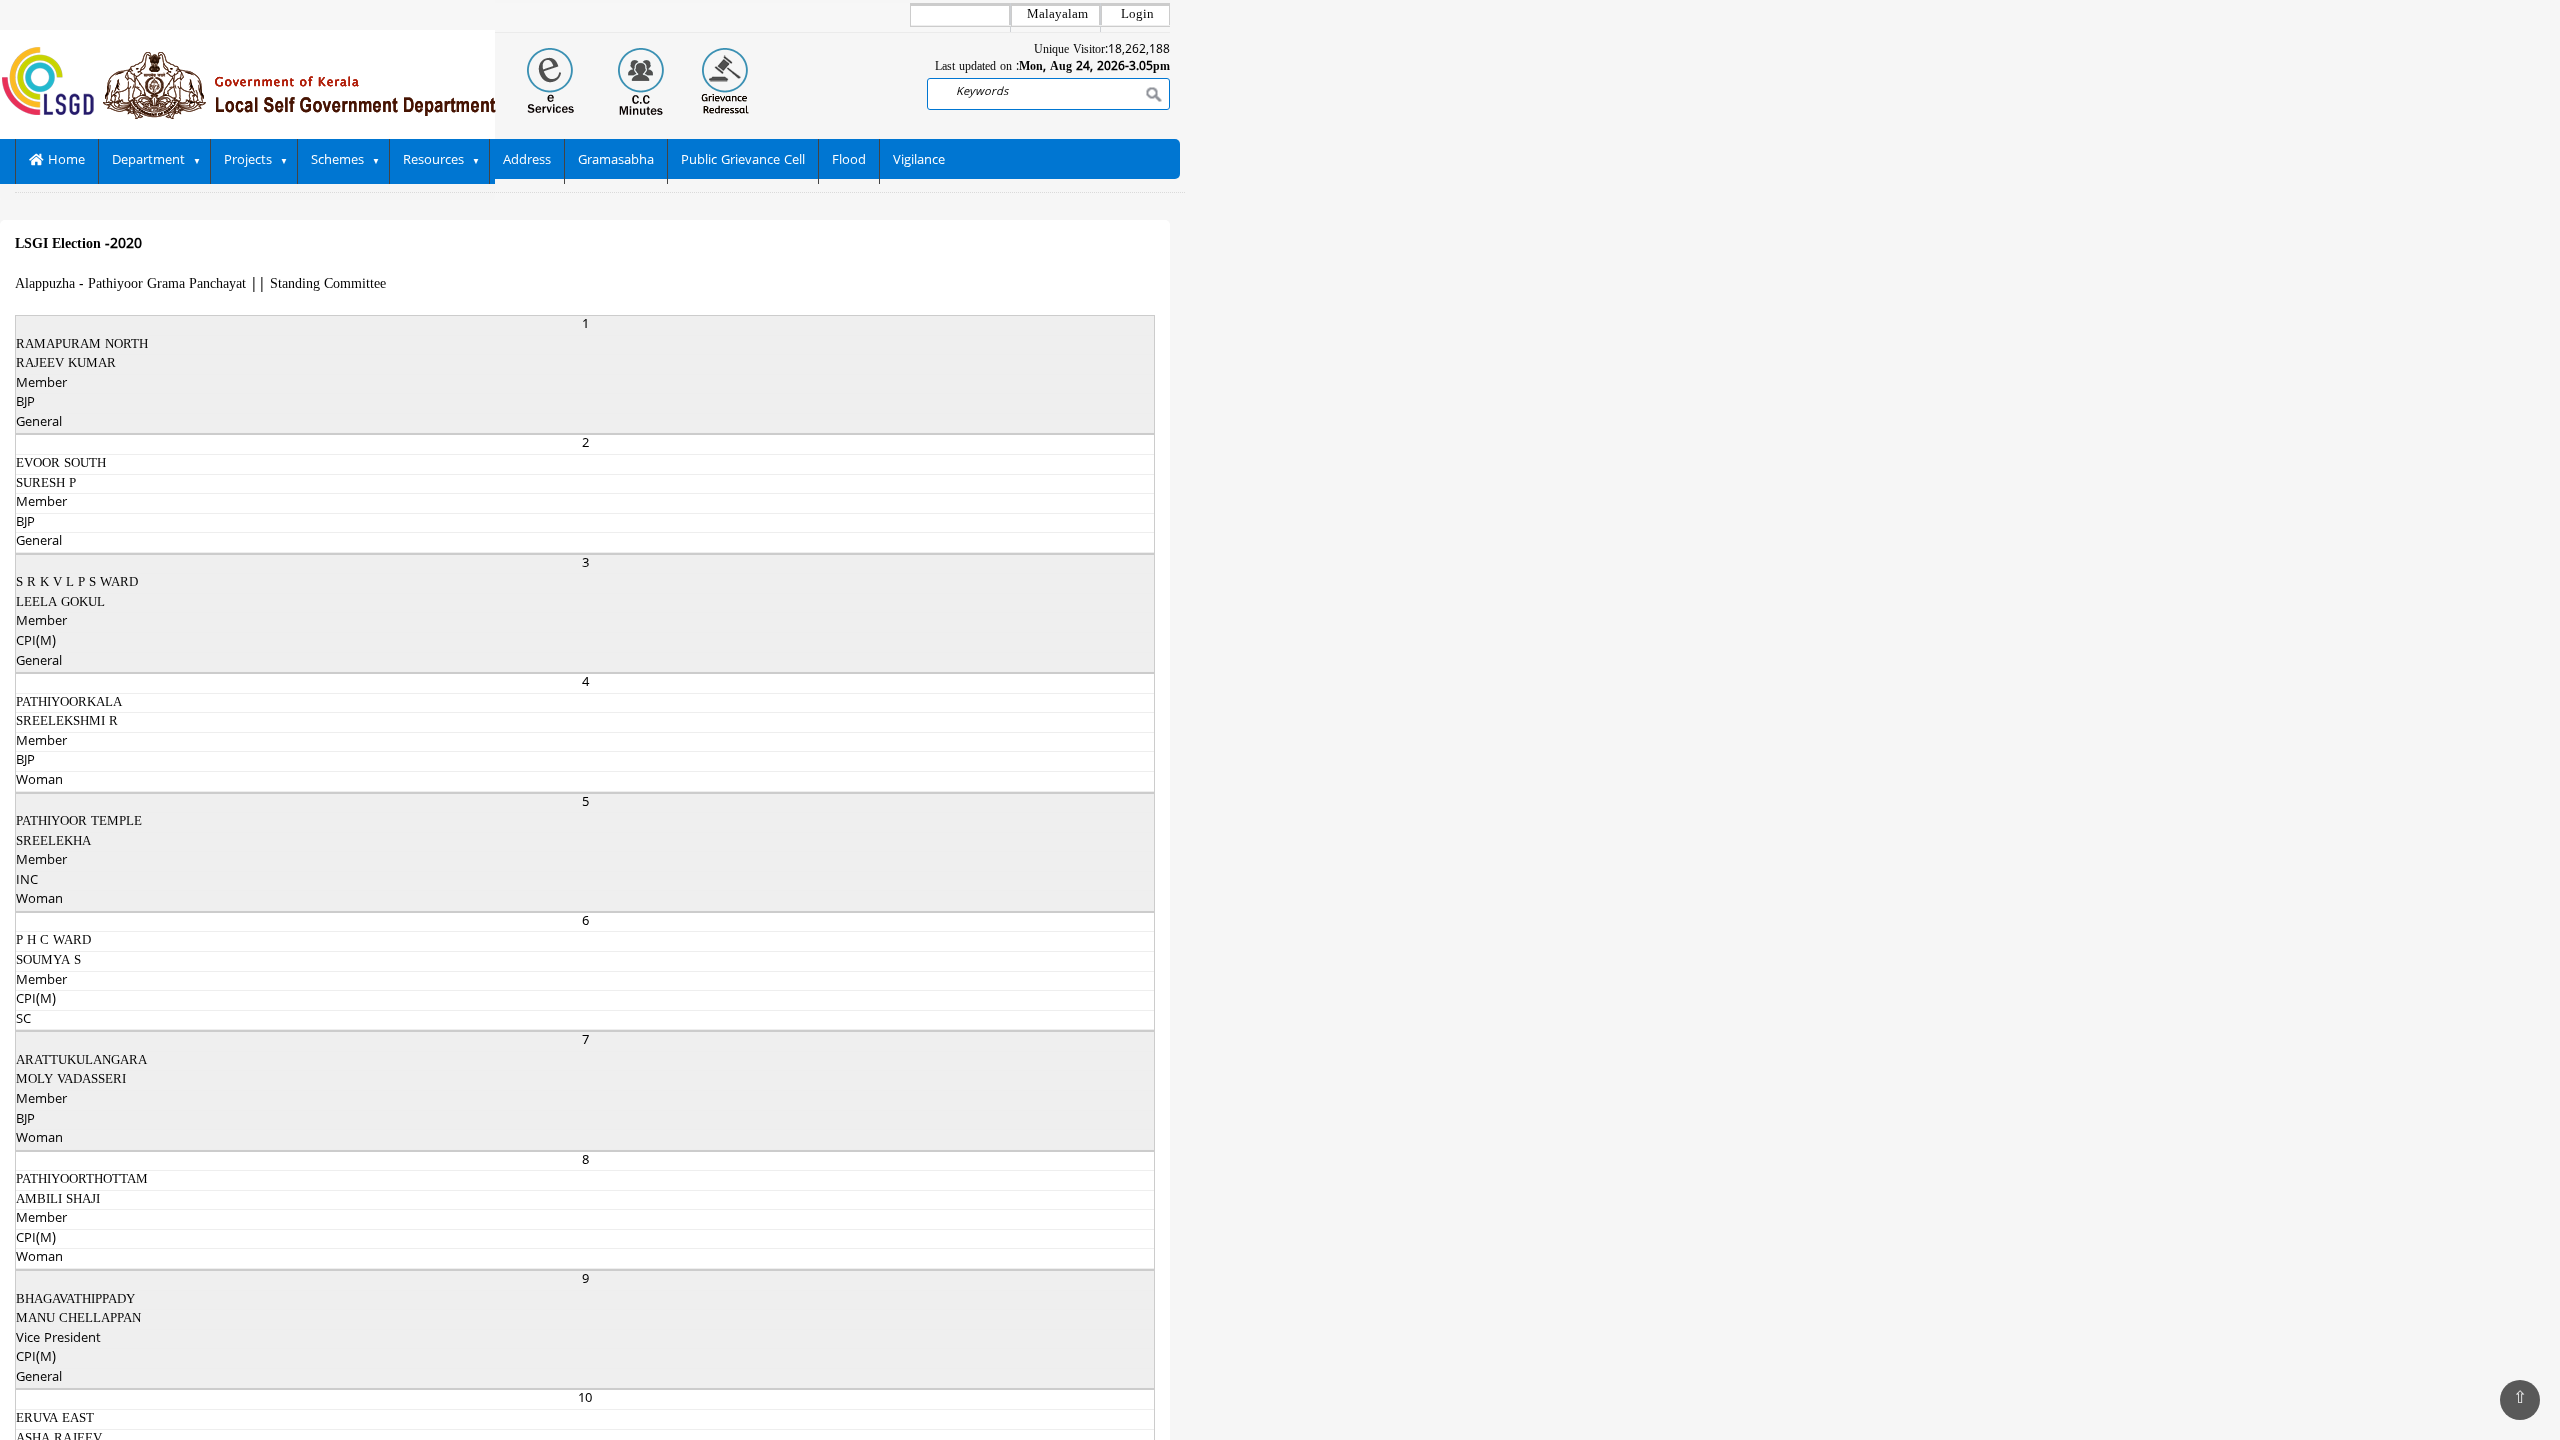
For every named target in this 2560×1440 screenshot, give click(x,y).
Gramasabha (616, 161)
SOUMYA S (48, 961)
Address (527, 161)
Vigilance (919, 161)
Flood (849, 161)
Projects (248, 161)
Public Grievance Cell (743, 161)
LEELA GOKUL (60, 603)
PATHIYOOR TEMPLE (79, 822)
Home (64, 161)
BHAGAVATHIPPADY (75, 1300)
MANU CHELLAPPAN (78, 1319)
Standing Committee (328, 284)
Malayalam (1057, 15)
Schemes (337, 161)
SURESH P (46, 484)
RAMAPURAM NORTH (82, 345)
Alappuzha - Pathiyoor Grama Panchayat (130, 284)
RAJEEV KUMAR (66, 364)
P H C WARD (53, 941)
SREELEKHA (53, 842)
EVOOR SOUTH (61, 464)
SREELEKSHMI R (67, 722)
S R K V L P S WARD (77, 583)
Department (148, 161)
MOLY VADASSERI (71, 1080)
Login (1137, 15)
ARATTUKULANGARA (81, 1061)
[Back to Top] (2520, 1400)
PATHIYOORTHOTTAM (82, 1180)
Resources (433, 161)
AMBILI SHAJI (58, 1200)
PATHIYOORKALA (69, 703)
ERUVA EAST (55, 1419)
